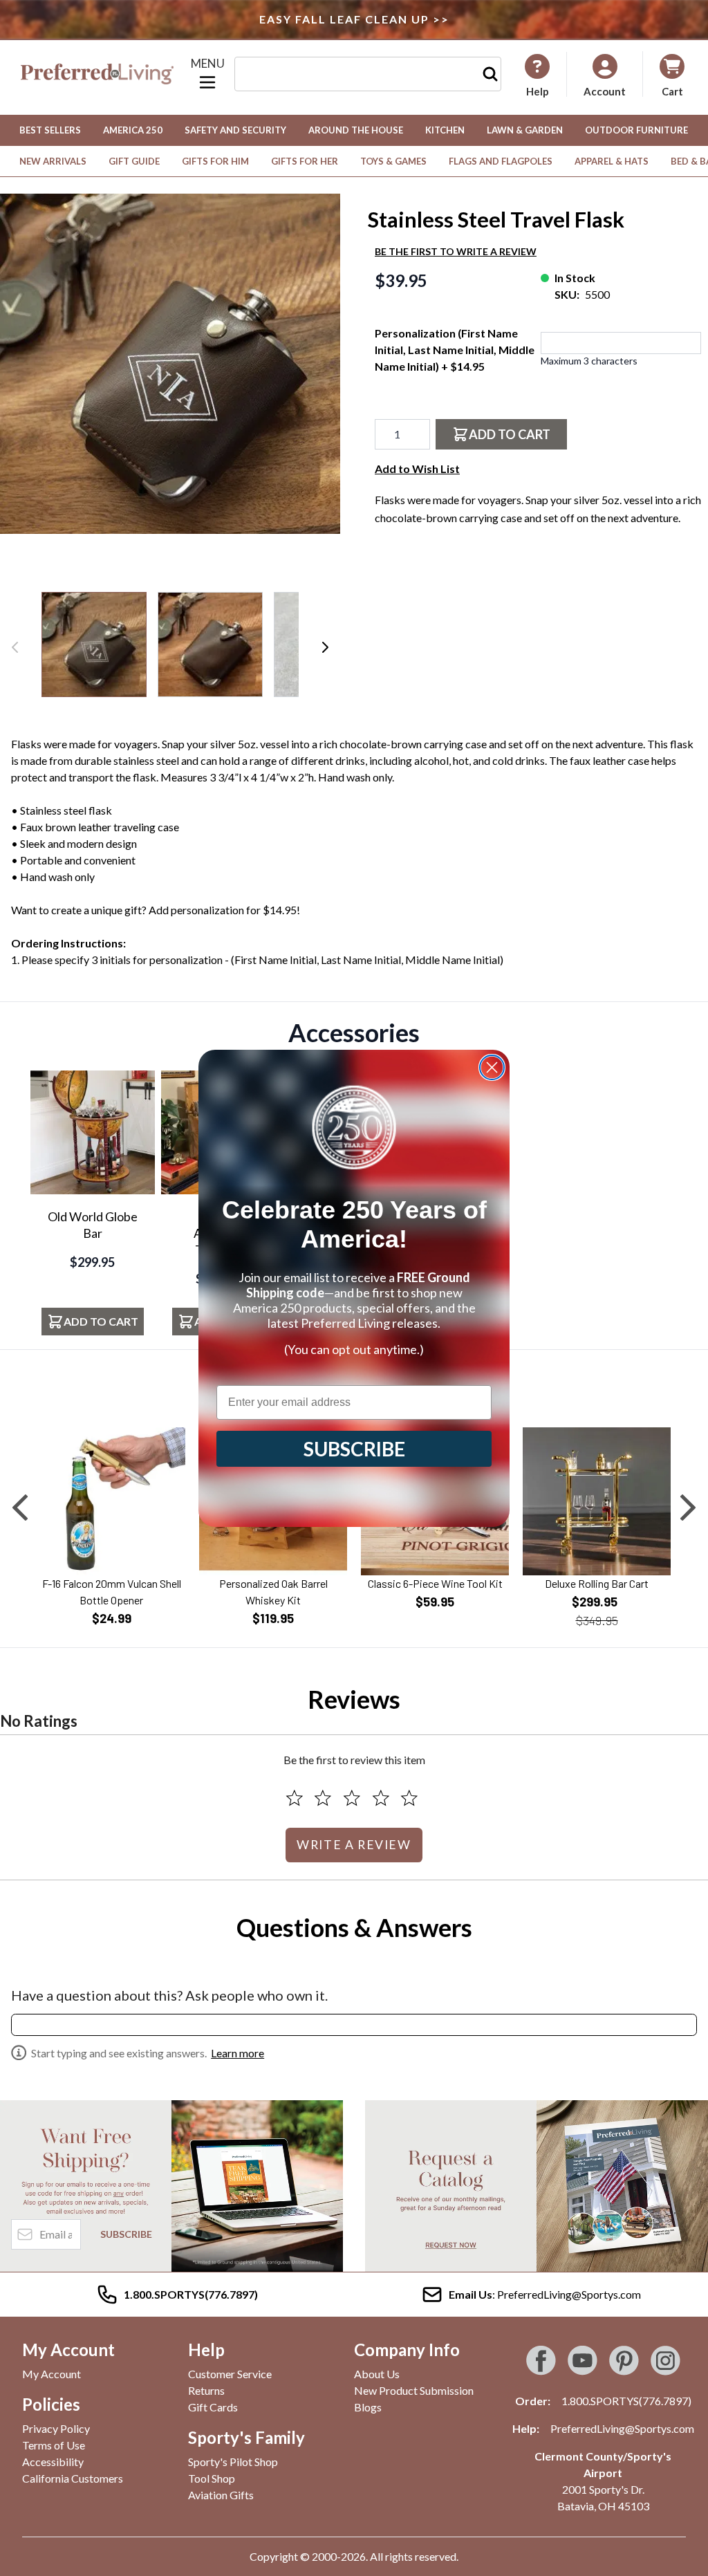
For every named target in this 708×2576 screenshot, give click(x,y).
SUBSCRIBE (354, 1449)
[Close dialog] (492, 1067)
